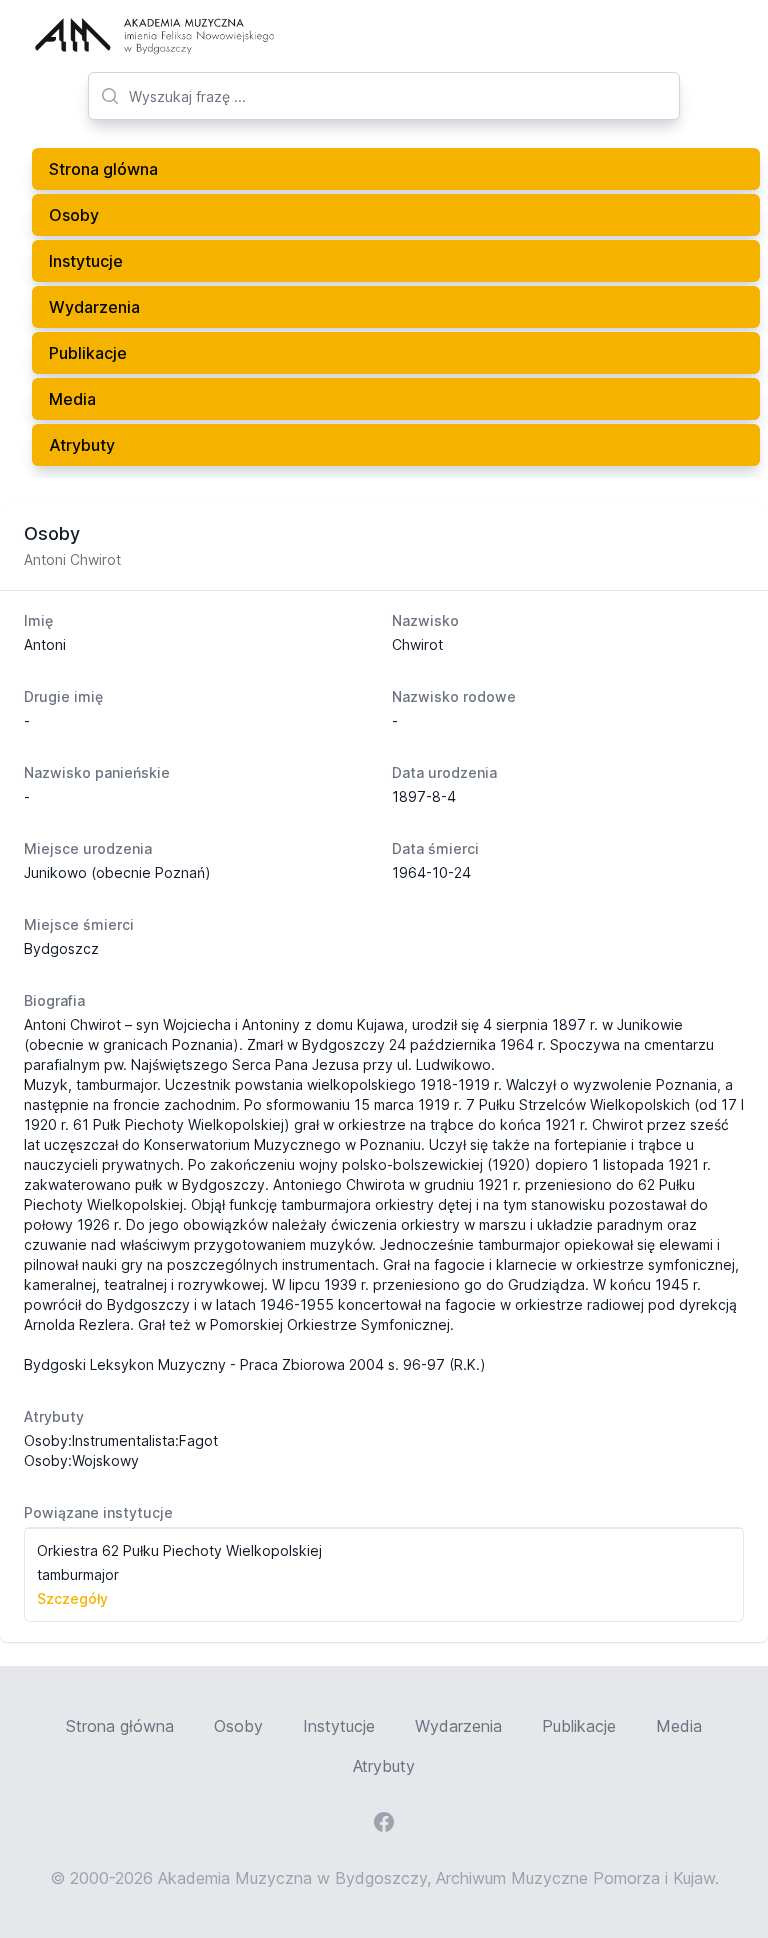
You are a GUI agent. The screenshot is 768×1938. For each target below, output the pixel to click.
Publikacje (88, 353)
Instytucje (86, 261)
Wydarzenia (94, 307)
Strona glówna (103, 169)
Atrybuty (82, 445)
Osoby (74, 215)
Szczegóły (72, 1598)
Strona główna (120, 1726)
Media (72, 399)
